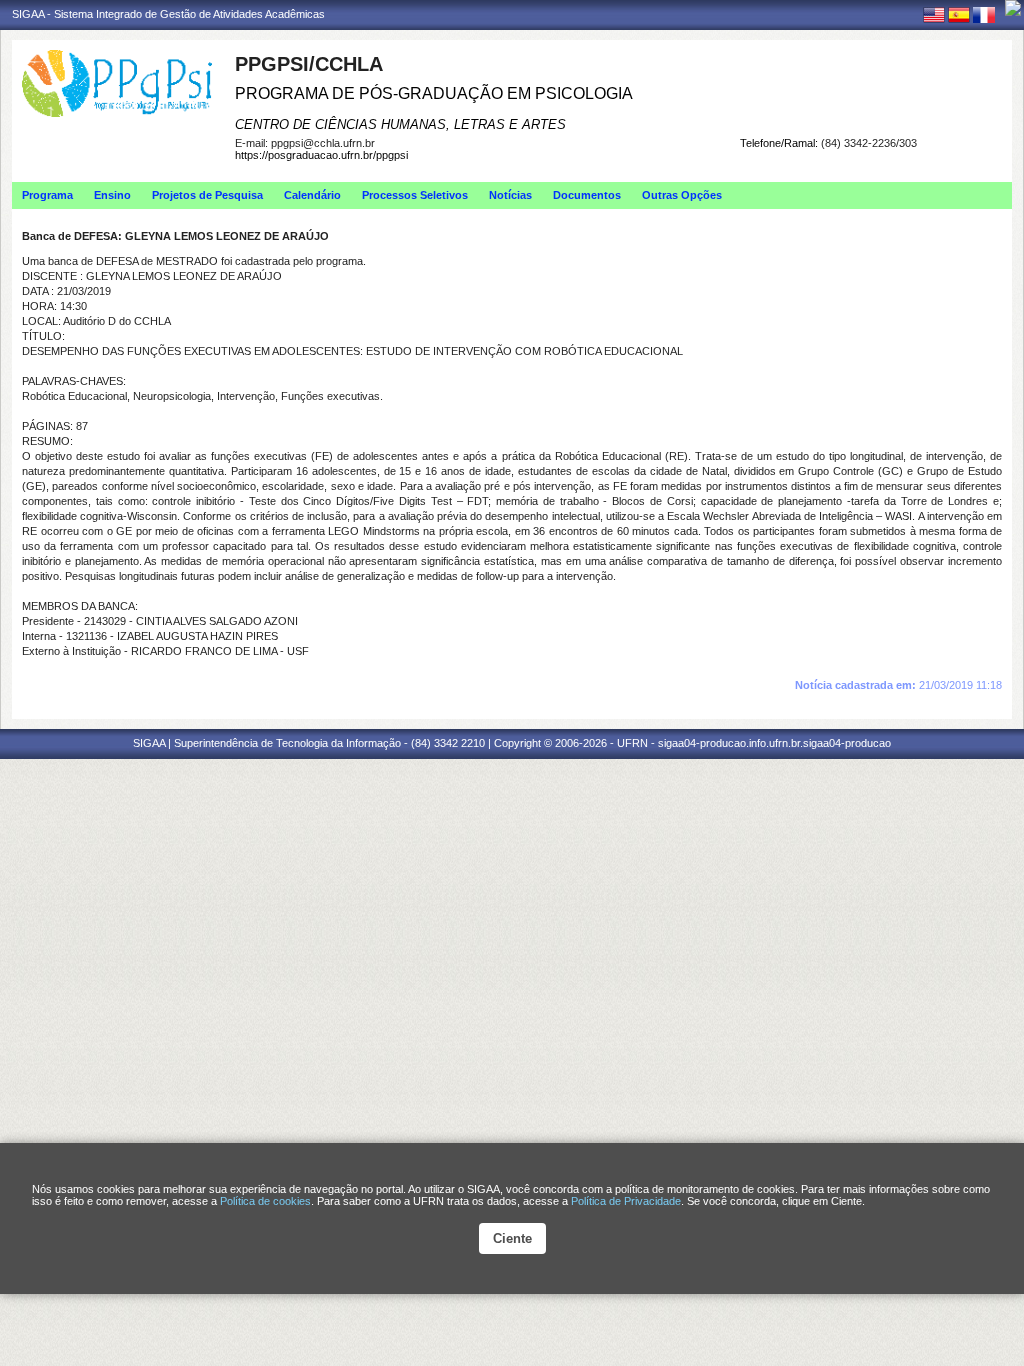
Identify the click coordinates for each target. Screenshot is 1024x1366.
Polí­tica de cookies (265, 1201)
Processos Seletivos (415, 195)
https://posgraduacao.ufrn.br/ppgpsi (321, 155)
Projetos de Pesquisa (207, 195)
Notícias (510, 195)
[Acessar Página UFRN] (1013, 8)
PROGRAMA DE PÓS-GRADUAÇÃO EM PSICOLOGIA (434, 93)
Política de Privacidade (626, 1201)
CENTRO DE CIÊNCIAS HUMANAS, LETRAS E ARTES (400, 124)
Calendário (312, 195)
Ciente (512, 1238)
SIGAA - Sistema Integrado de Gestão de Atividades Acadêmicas (168, 14)
